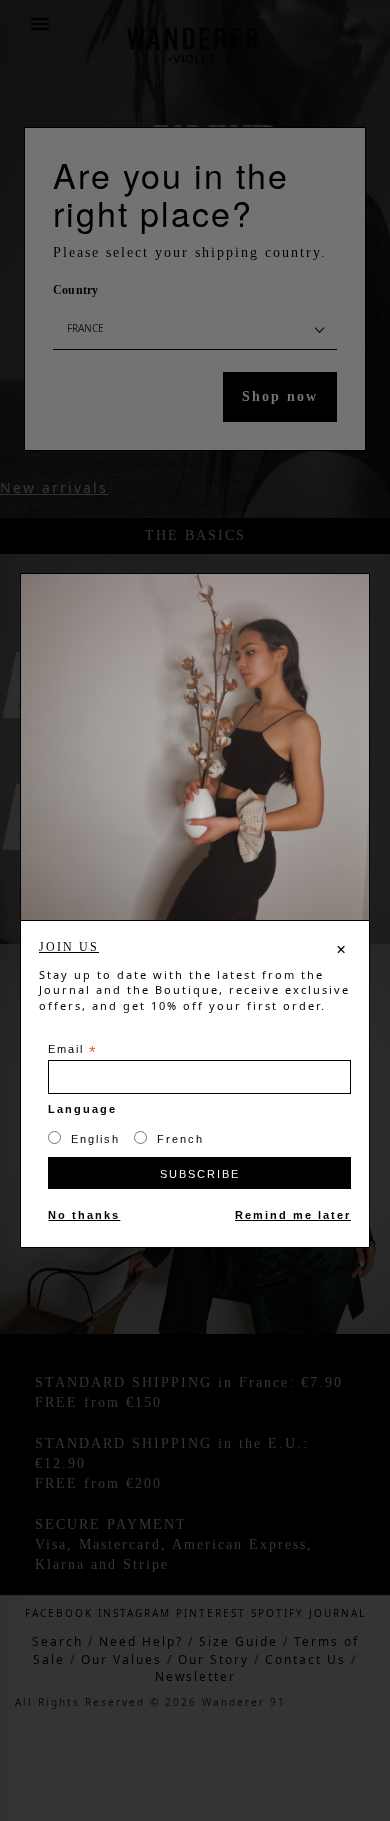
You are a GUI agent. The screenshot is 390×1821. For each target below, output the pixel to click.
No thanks (84, 1215)
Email (73, 1050)
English (95, 1139)
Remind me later (293, 1215)
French (180, 1139)
